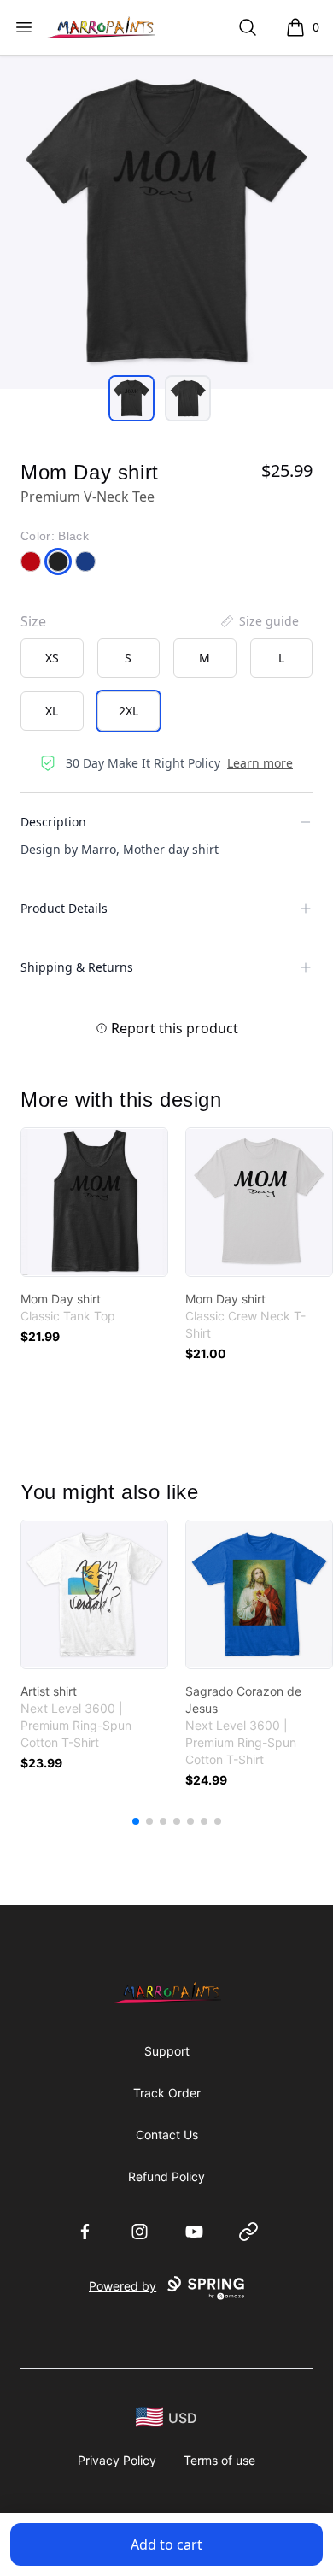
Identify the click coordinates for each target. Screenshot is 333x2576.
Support (167, 2051)
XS (52, 658)
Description (53, 822)
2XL (129, 711)
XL (52, 711)
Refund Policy (166, 2176)
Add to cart (166, 2544)
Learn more (260, 763)
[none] (259, 621)
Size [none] (33, 621)
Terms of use (219, 2460)
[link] (94, 1202)
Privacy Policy (117, 2460)
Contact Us (167, 2135)
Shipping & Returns (77, 967)
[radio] (52, 658)
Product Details (64, 908)
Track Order (167, 2093)
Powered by (123, 2286)
